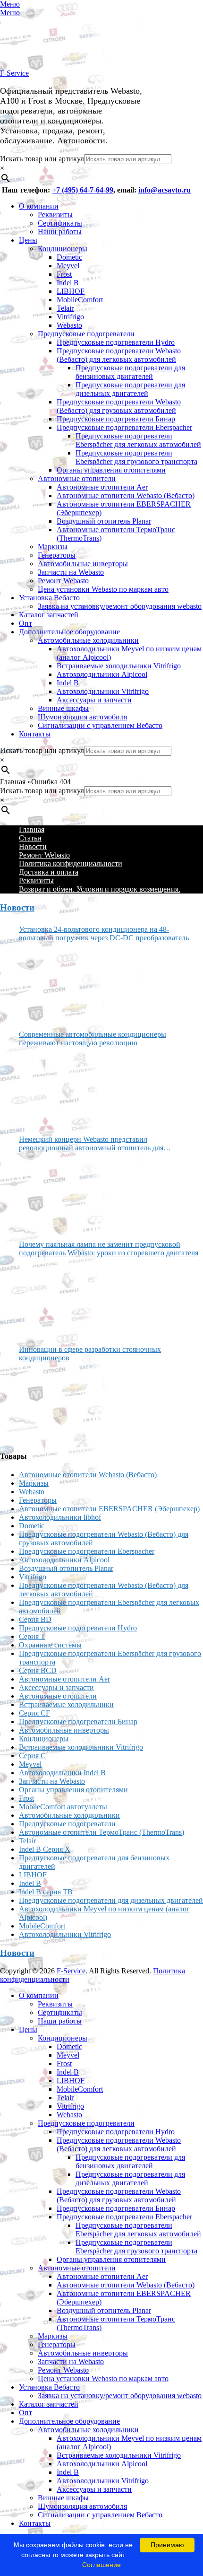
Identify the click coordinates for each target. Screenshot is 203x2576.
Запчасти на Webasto (71, 572)
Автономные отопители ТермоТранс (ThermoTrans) (101, 1832)
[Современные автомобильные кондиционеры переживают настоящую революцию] (54, 1087)
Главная (32, 829)
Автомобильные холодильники (88, 640)
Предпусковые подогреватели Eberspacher (124, 427)
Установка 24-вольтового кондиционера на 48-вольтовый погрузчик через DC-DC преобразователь (104, 933)
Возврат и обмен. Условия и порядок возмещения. (100, 889)
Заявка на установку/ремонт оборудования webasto (120, 606)
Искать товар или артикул (42, 159)
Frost (64, 274)
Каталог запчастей (49, 615)
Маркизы (53, 547)
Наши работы (60, 232)
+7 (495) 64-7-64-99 (83, 190)
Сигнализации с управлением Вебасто (100, 725)
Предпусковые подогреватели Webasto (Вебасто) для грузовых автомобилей (119, 406)
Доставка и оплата (49, 872)
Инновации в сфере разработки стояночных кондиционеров (90, 1354)
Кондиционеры (63, 249)
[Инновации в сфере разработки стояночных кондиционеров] (54, 1402)
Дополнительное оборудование (69, 632)
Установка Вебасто (49, 598)
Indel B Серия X (45, 1849)
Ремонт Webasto (63, 581)
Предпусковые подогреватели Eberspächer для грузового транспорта (136, 457)
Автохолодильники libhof (60, 1517)
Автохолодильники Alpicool (102, 674)
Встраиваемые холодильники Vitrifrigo (119, 666)
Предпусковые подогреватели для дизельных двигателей (130, 389)
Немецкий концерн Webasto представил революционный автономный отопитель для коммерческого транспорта (91, 1144)
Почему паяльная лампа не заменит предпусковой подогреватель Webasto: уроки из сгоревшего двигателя (109, 1249)
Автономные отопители (77, 478)
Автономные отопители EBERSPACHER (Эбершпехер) (109, 1509)
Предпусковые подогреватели (86, 334)
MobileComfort (80, 300)
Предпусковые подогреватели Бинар (116, 419)
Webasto (69, 325)
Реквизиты (55, 215)
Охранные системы (50, 1645)
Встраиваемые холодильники (66, 1704)
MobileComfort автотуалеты (63, 1807)
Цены (28, 240)
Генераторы (57, 555)
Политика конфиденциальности (71, 863)
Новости (33, 846)
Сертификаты (60, 223)
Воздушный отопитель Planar (104, 521)
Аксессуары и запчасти (94, 700)
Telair (65, 308)
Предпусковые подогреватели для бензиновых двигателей (130, 372)
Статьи (30, 838)
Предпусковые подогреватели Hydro (116, 342)
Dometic (69, 257)
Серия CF (34, 1713)
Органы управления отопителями (111, 470)
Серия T (32, 1636)
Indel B (68, 283)
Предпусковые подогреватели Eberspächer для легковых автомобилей (138, 440)
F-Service (14, 73)
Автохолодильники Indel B (62, 1773)
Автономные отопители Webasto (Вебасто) (126, 495)
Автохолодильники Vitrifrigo (103, 691)
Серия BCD (38, 1670)
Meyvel (68, 266)
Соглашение (101, 2565)
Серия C (32, 1756)
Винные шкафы (63, 708)
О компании (39, 206)
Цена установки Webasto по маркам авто (103, 589)
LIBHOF (71, 291)
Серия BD (35, 1619)
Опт (25, 623)
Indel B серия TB (46, 1892)
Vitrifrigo (70, 317)
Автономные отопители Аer (102, 487)
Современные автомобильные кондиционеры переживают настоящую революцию (93, 1038)
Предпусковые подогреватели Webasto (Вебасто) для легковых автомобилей (119, 355)
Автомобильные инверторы (83, 564)
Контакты (35, 734)
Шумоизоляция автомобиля (82, 717)
